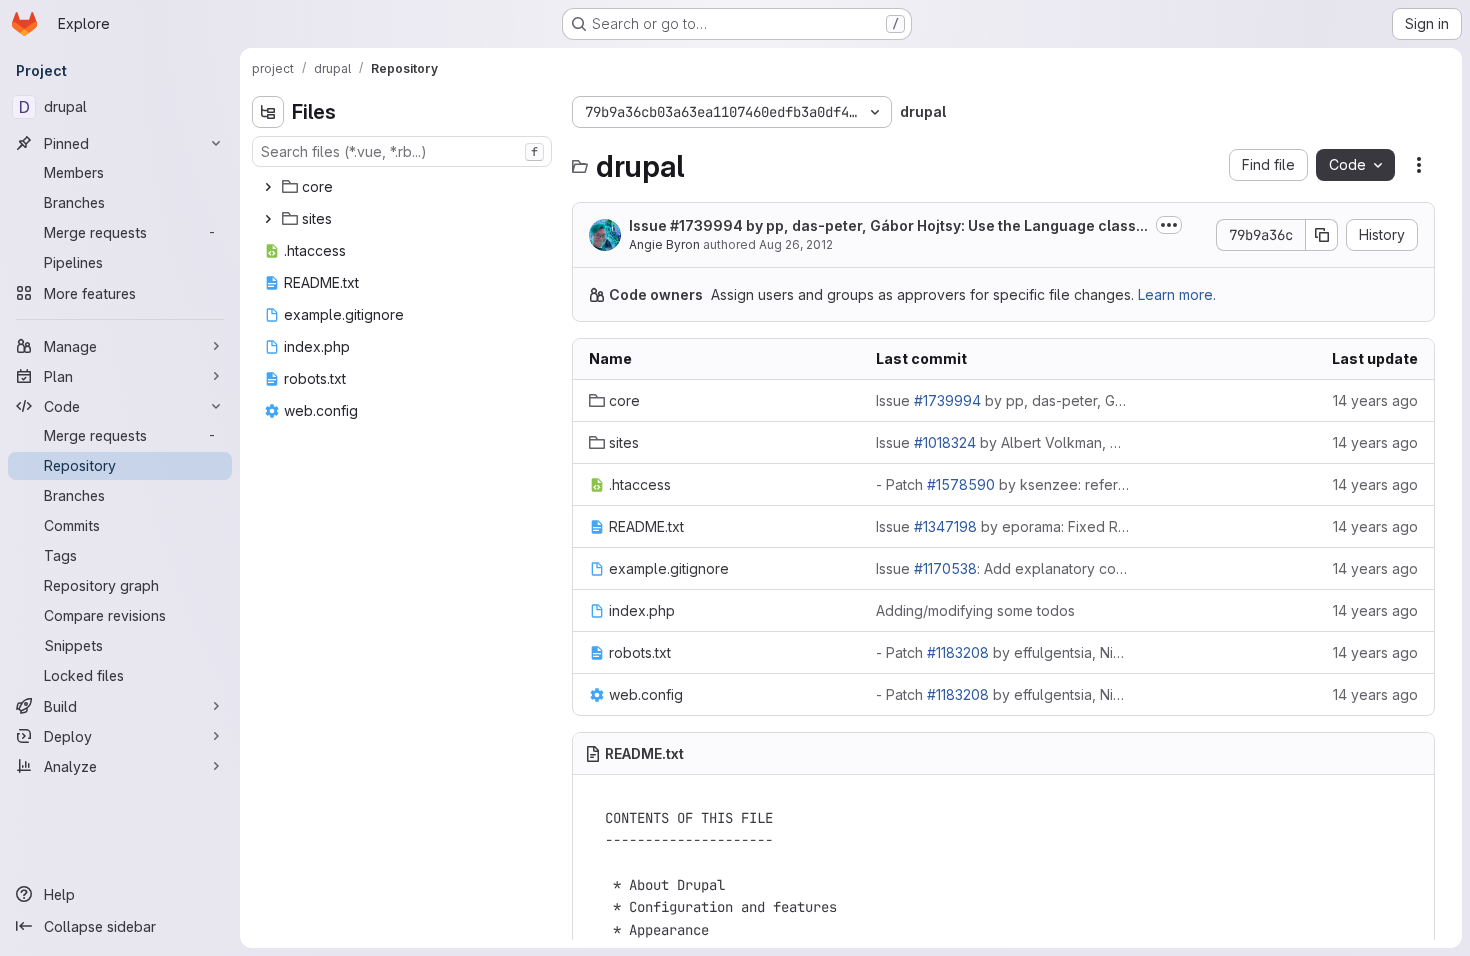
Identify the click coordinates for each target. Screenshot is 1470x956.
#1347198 (945, 526)
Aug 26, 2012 (796, 244)
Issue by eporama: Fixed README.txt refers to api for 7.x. (1003, 526)
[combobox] (402, 151)
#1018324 (945, 442)
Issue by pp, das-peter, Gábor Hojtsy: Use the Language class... (888, 225)
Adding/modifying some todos (975, 610)
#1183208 (958, 652)
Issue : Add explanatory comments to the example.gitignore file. (1003, 568)
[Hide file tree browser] (268, 112)
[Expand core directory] (268, 187)
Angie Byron (664, 244)
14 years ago (1375, 400)
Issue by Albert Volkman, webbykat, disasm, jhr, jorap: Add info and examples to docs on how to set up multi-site (1003, 442)
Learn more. (1177, 294)
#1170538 (945, 568)
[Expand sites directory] (268, 219)
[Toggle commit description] (1169, 225)
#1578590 (961, 484)
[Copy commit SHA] (1322, 235)
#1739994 (706, 225)
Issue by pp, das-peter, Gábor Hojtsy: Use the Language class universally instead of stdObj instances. (1003, 400)
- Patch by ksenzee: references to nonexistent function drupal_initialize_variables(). (1003, 484)
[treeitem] (404, 187)
